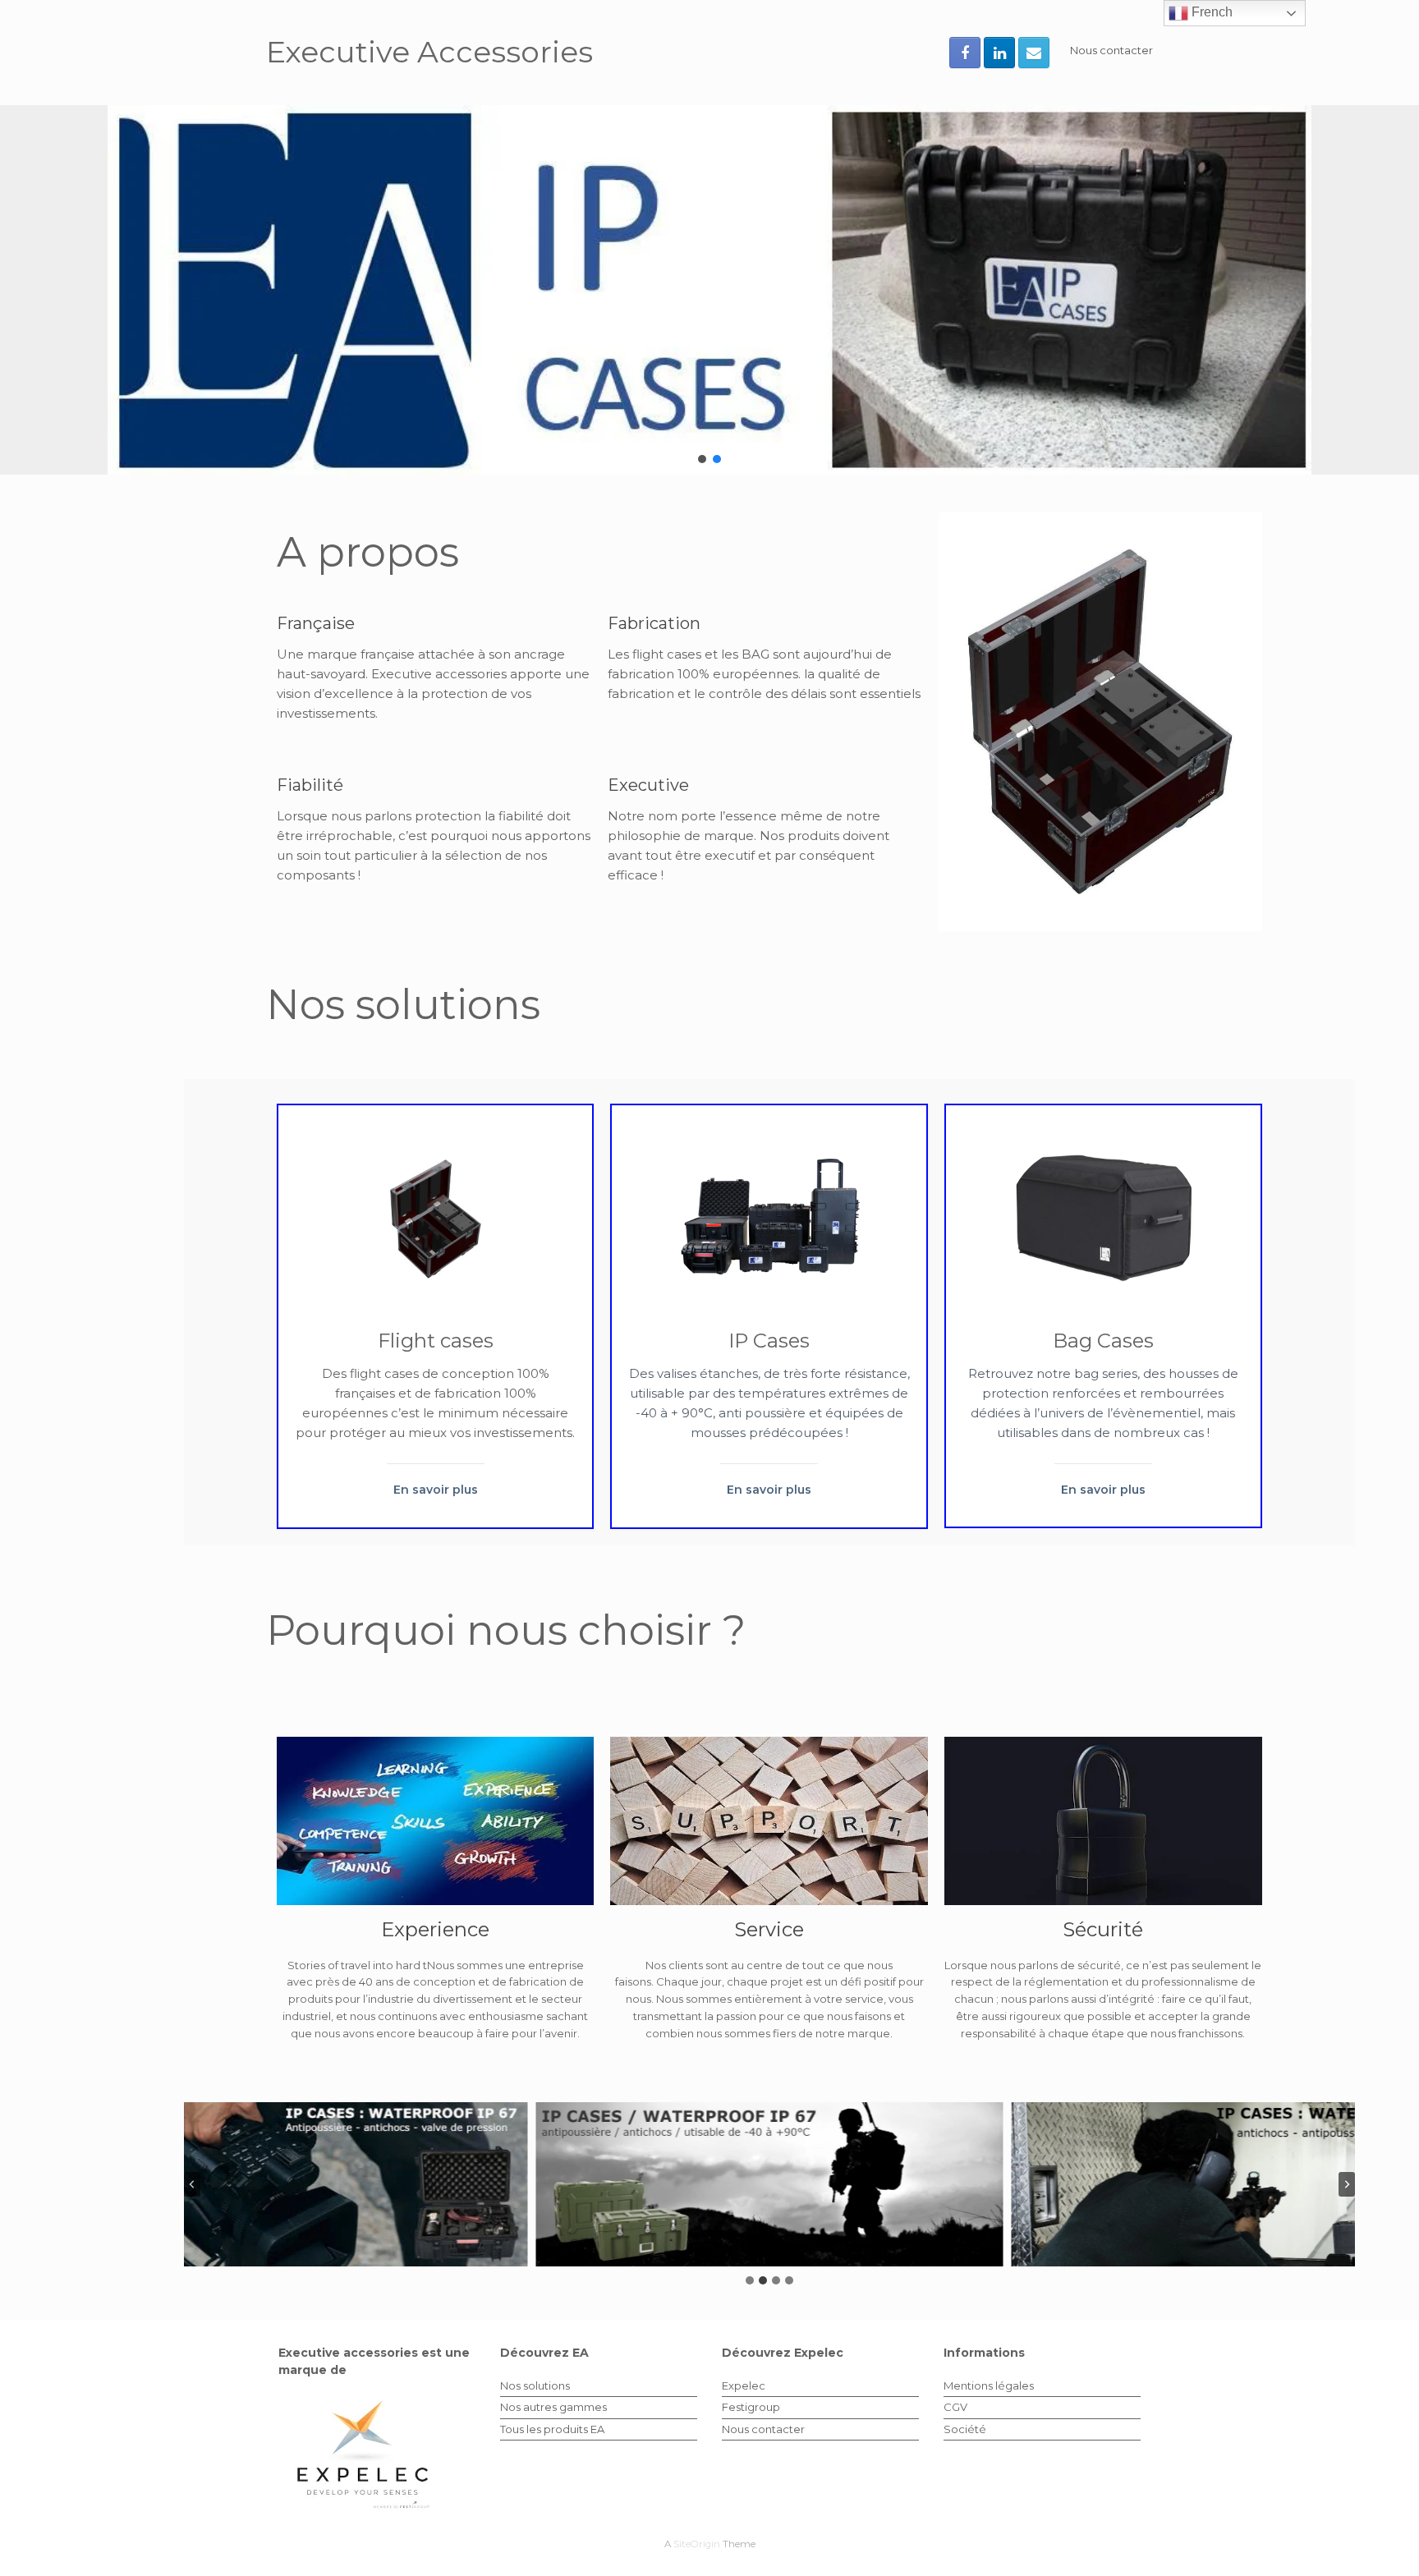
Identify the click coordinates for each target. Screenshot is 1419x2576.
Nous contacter (1111, 50)
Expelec (744, 2385)
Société (965, 2429)
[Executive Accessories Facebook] (965, 53)
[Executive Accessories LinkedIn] (999, 53)
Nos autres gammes (553, 2407)
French (1210, 12)
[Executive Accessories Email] (1034, 53)
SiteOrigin (697, 2544)
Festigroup (751, 2407)
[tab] (750, 2280)
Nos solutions (535, 2385)
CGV (955, 2407)
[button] (709, 290)
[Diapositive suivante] (1347, 2184)
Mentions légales (989, 2385)
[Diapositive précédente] (192, 2184)
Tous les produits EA (552, 2429)
